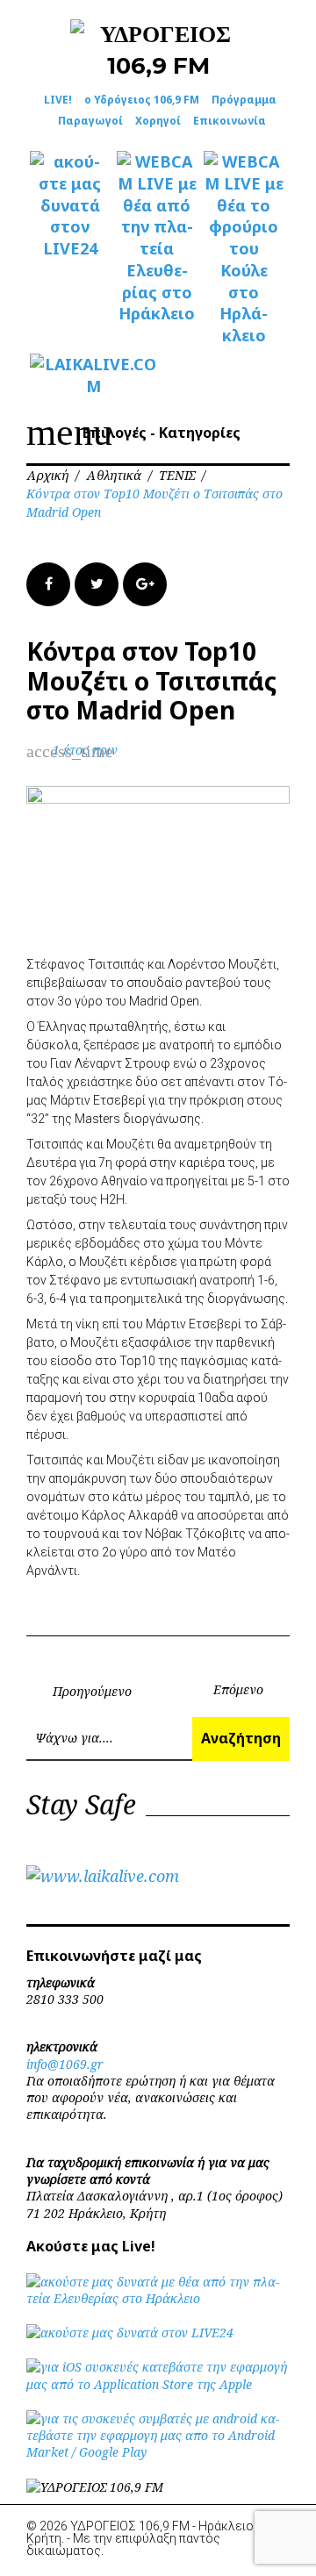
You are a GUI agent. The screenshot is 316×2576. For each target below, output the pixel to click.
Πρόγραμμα (244, 100)
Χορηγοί (158, 121)
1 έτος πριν (85, 750)
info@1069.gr (65, 2064)
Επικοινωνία (230, 121)
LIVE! (58, 100)
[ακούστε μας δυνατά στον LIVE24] (70, 205)
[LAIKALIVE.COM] (70, 376)
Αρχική (47, 475)
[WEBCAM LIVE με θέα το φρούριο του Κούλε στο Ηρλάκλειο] (244, 249)
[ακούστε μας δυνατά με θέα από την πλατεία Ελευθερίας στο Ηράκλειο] (158, 2298)
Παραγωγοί (90, 121)
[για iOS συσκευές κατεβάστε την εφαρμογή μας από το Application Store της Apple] (158, 2384)
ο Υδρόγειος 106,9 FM (142, 100)
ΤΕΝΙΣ (177, 475)
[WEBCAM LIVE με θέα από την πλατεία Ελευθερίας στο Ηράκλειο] (157, 238)
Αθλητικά (114, 475)
